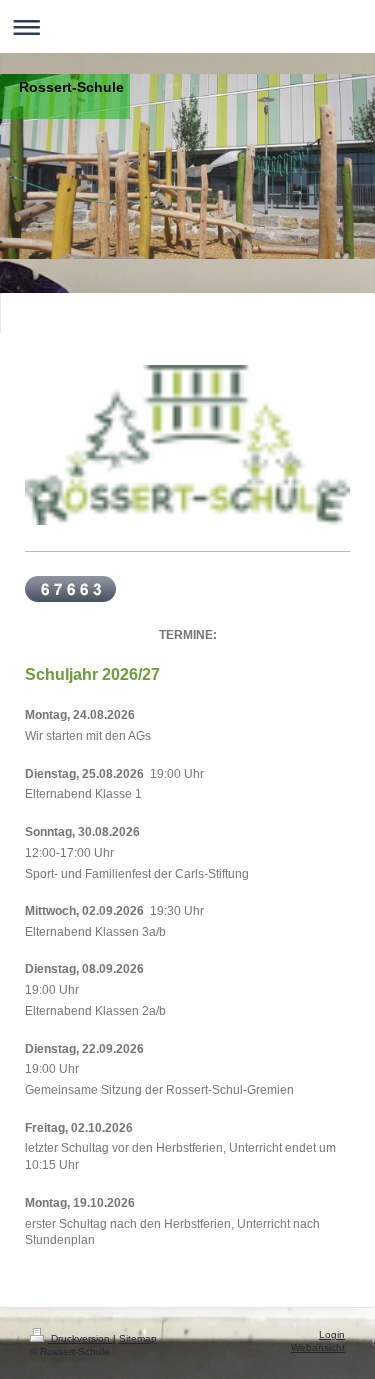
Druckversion (80, 1338)
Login (332, 1334)
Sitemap (138, 1338)
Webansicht (318, 1347)
